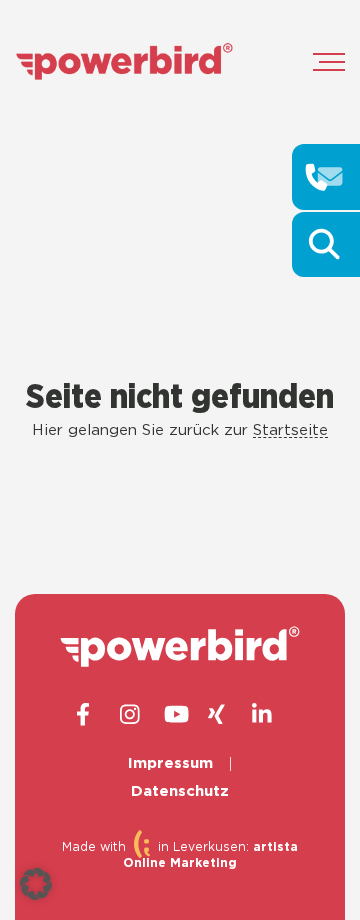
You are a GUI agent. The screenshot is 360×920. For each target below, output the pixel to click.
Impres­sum (170, 763)
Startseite (290, 430)
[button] (36, 884)
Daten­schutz (180, 791)
